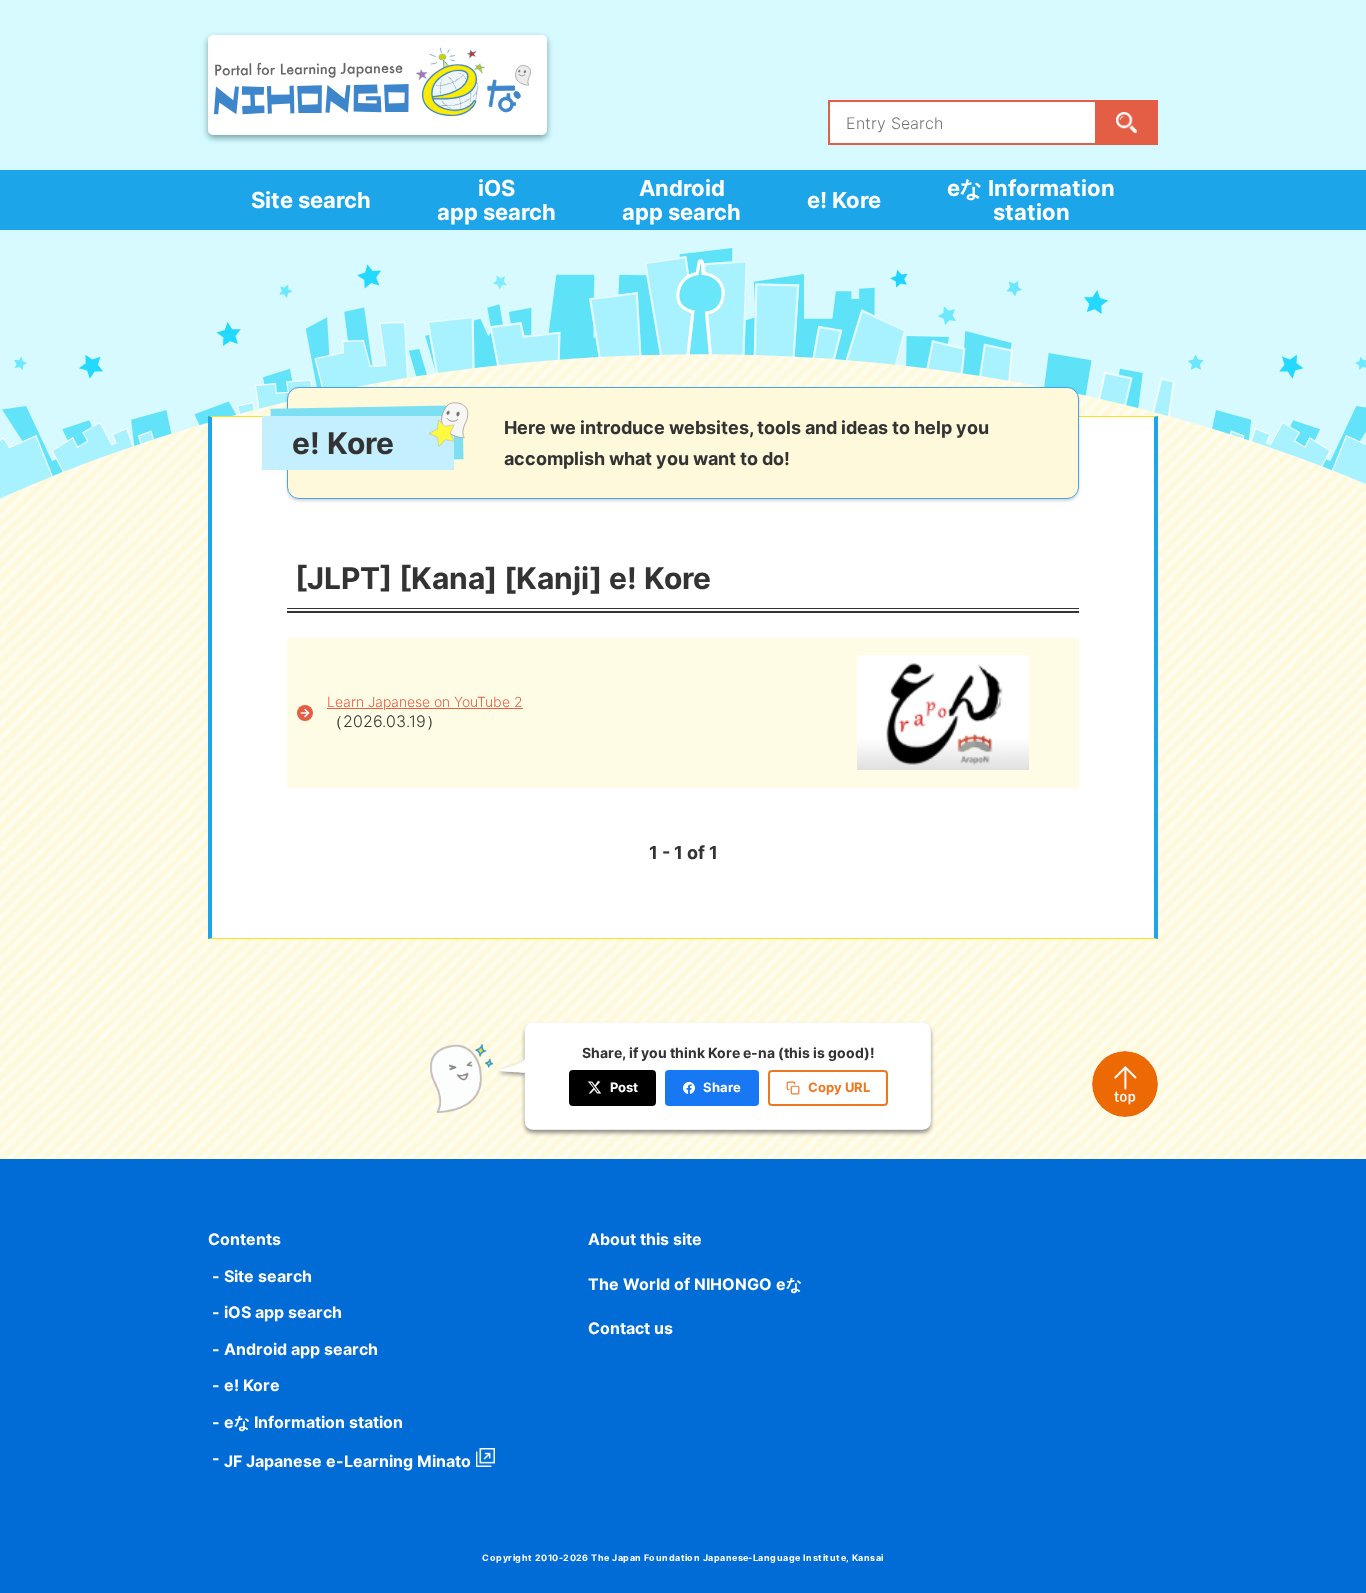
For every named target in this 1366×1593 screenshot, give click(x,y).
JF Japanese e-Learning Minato (347, 1461)
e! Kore (844, 200)
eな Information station (1031, 200)
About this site (645, 1239)
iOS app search (496, 200)
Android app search (681, 200)
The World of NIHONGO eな (695, 1284)
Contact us (630, 1328)
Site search (311, 200)
